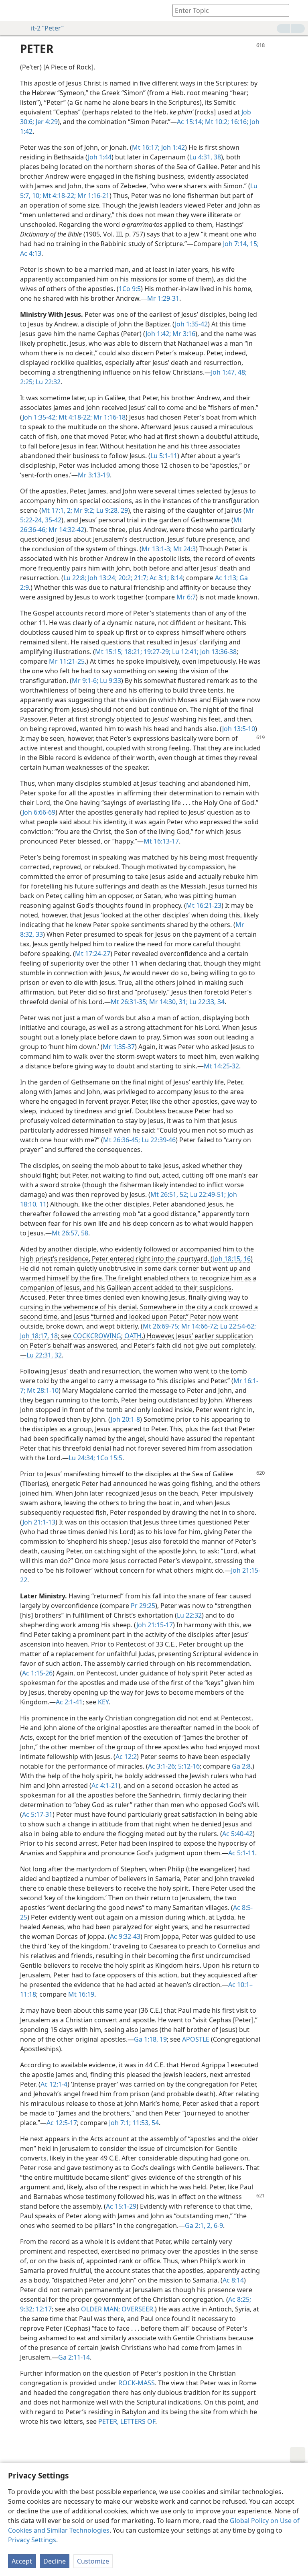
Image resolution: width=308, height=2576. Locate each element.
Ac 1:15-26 (37, 1673)
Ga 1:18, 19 (150, 2039)
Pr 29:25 (143, 1606)
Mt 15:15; (109, 652)
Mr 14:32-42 (66, 530)
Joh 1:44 (100, 157)
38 (217, 157)
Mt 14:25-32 (221, 1066)
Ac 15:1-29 (121, 2206)
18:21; (132, 652)
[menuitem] (12, 10)
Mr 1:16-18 (109, 417)
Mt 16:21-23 (204, 905)
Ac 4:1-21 (105, 1785)
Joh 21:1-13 (39, 1522)
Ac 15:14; (190, 122)
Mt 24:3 (184, 549)
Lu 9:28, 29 (111, 510)
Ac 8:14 (233, 2280)
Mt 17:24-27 (93, 954)
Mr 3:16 (183, 334)
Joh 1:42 (172, 147)
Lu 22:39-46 (158, 1140)
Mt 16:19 (81, 1994)
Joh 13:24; (101, 578)
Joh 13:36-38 (218, 652)
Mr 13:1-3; (157, 549)
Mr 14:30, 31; (168, 1002)
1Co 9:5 (130, 289)
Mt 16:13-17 (161, 841)
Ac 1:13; (226, 578)
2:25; (27, 382)
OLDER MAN (100, 2309)
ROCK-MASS (137, 2383)
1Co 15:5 (109, 1458)
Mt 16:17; (146, 147)
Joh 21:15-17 (155, 1625)
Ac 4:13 (31, 253)
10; (36, 196)
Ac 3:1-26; (162, 1766)
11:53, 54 (145, 2123)
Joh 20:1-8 (125, 1419)
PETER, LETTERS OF (127, 2421)
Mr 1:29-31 (163, 298)
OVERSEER (137, 2309)
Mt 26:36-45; (122, 1140)
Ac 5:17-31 (37, 1814)
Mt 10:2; (216, 122)
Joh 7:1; (120, 2123)
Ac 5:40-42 (237, 1834)
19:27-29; (156, 652)
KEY (103, 1702)
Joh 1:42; (158, 334)
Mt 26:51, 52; (169, 1194)
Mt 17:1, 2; (57, 510)
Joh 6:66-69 (39, 812)
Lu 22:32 (47, 382)
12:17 (43, 2309)
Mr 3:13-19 (94, 475)
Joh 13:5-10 (239, 729)
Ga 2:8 (241, 1766)
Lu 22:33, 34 (206, 1002)
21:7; (140, 578)
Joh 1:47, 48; (229, 372)
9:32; (27, 2309)
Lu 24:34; (82, 1458)
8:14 (176, 578)
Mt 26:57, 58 (70, 1233)
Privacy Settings (32, 2540)
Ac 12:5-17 (62, 2123)
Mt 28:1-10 (42, 1390)
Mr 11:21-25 (67, 661)
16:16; (239, 122)
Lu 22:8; (75, 578)
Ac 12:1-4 (54, 2084)
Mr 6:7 (186, 597)
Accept (22, 2561)
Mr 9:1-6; (85, 681)
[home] (12, 10)
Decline (55, 2561)
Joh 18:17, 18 (39, 1336)
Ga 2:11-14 (74, 2357)
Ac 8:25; (240, 2299)
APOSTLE (196, 2039)
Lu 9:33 (110, 681)
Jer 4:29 (46, 122)
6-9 (218, 2225)
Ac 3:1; (158, 578)
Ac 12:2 (126, 1757)
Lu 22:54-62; (237, 1326)
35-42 (52, 520)
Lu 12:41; (184, 652)
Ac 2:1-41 (69, 1702)
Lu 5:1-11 (164, 456)
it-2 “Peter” (47, 28)
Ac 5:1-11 (242, 1853)
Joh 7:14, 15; (241, 244)
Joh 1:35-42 (191, 324)
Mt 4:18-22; (58, 196)
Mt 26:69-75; (161, 1326)
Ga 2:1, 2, (199, 2225)
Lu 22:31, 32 (44, 1355)
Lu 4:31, (201, 157)
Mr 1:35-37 (119, 1047)
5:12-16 (188, 1766)
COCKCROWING (97, 1336)
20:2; (125, 578)
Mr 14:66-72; (199, 1326)
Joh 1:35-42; (40, 417)
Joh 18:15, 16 (232, 1259)
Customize (93, 2561)
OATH (133, 1336)
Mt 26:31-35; (129, 1002)
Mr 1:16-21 (93, 196)
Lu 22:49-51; (207, 1194)
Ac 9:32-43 (125, 1936)
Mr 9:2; (83, 510)
